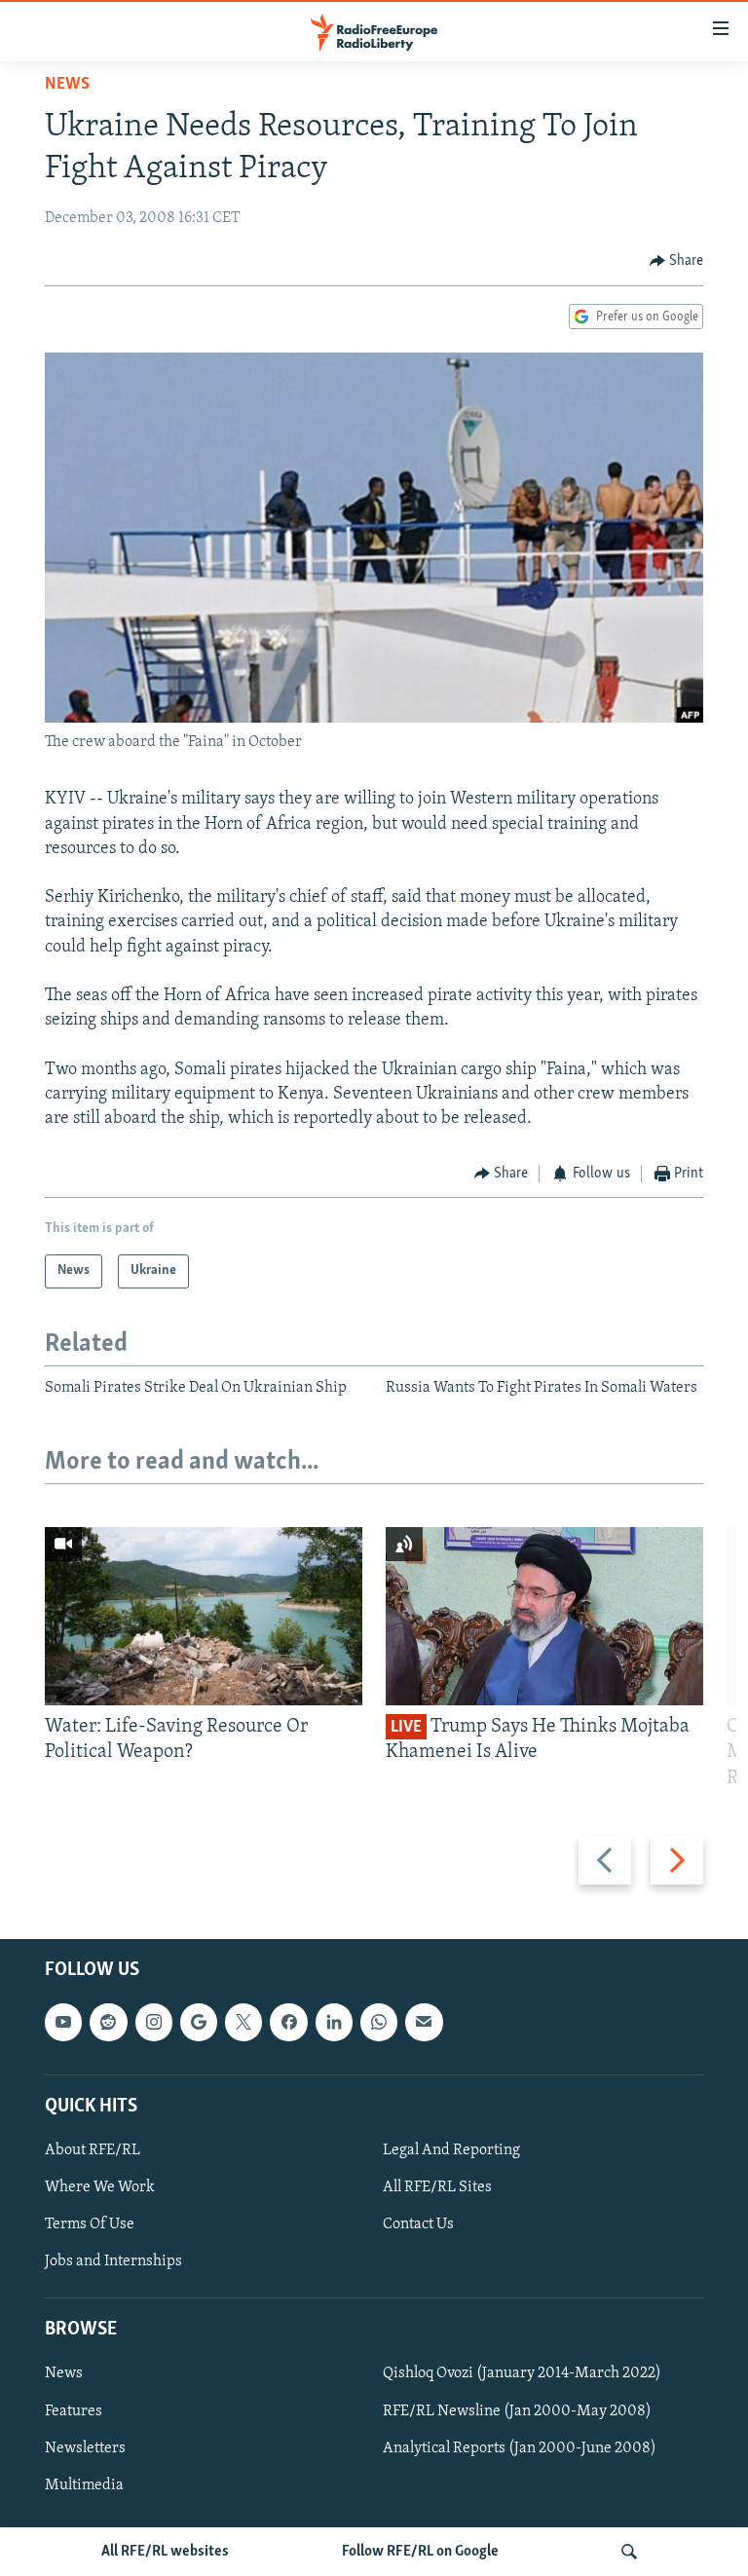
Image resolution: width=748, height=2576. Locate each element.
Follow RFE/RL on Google (420, 2552)
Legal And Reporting (451, 2150)
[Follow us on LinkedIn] (334, 2022)
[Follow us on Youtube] (63, 2022)
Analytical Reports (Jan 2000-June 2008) (520, 2448)
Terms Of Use (90, 2224)
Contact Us (418, 2224)
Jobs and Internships (113, 2261)
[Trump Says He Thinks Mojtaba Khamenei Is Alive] (544, 1616)
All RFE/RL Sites (437, 2187)
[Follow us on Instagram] (154, 2022)
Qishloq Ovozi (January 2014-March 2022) (522, 2374)
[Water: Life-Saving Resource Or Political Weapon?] (204, 1616)
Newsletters (85, 2448)
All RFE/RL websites (165, 2552)
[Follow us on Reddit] (108, 2022)
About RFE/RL (93, 2150)
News (67, 85)
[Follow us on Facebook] (288, 2022)
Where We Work (100, 2187)
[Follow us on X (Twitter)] (243, 2022)
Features (74, 2411)
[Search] (629, 2552)
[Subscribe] (424, 2022)
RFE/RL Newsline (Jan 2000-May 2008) (517, 2411)
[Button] (677, 261)
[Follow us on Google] (199, 2022)
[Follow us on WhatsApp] (379, 2022)
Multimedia (84, 2485)
